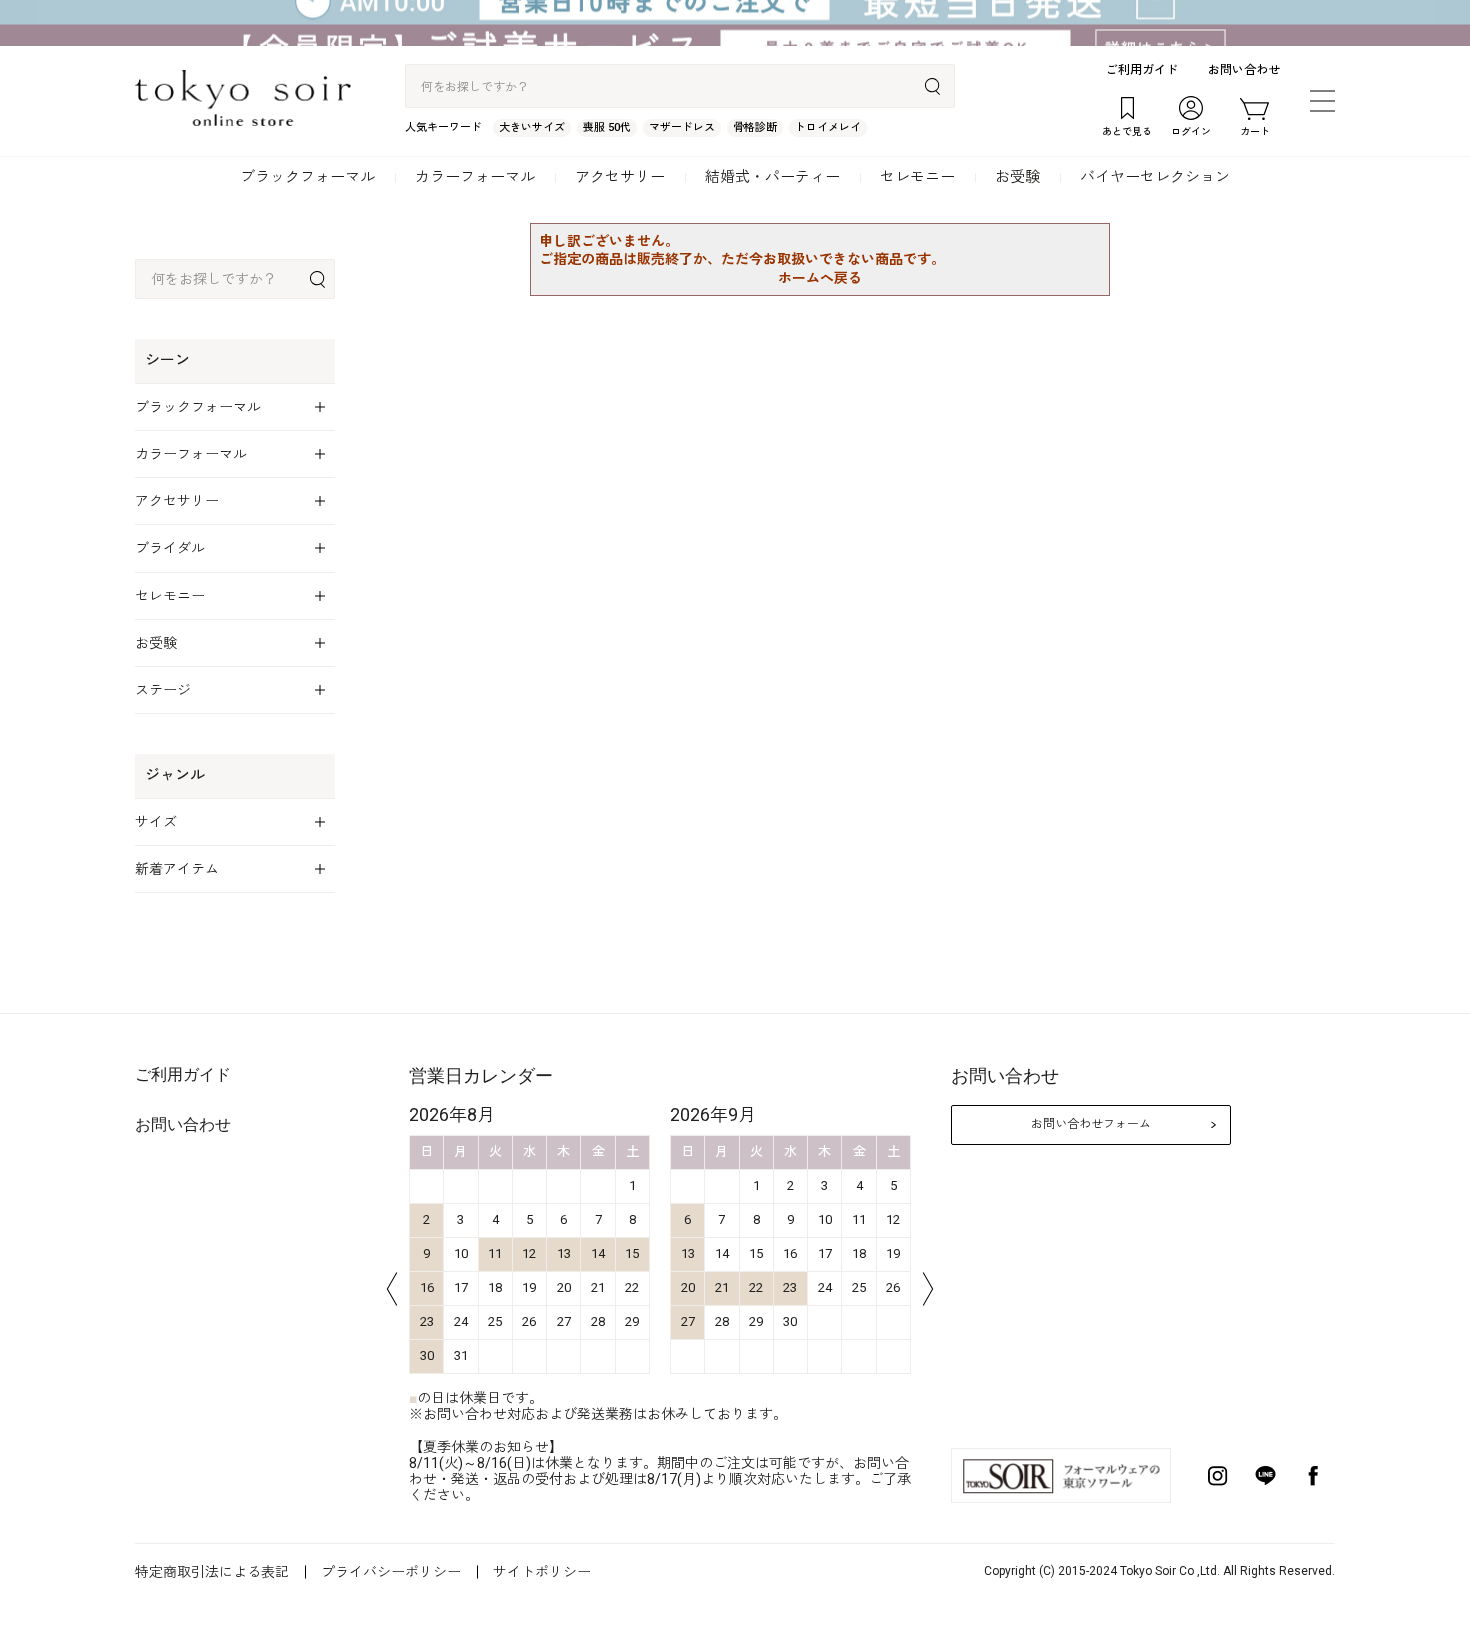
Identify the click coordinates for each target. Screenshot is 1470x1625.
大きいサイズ (532, 127)
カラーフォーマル (475, 177)
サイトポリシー (542, 1572)
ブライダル (170, 548)
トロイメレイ (828, 127)
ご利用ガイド (1142, 70)
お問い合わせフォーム (1091, 1124)
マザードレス (682, 127)
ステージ (163, 690)
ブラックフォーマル (307, 177)
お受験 (1017, 177)
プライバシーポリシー (391, 1572)
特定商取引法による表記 (212, 1572)
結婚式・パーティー (772, 177)
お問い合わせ (1244, 70)
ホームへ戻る (820, 278)
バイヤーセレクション (1155, 177)
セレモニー (917, 177)
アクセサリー (620, 177)
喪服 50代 (607, 127)
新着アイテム (177, 869)
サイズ (156, 822)
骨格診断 (755, 127)
